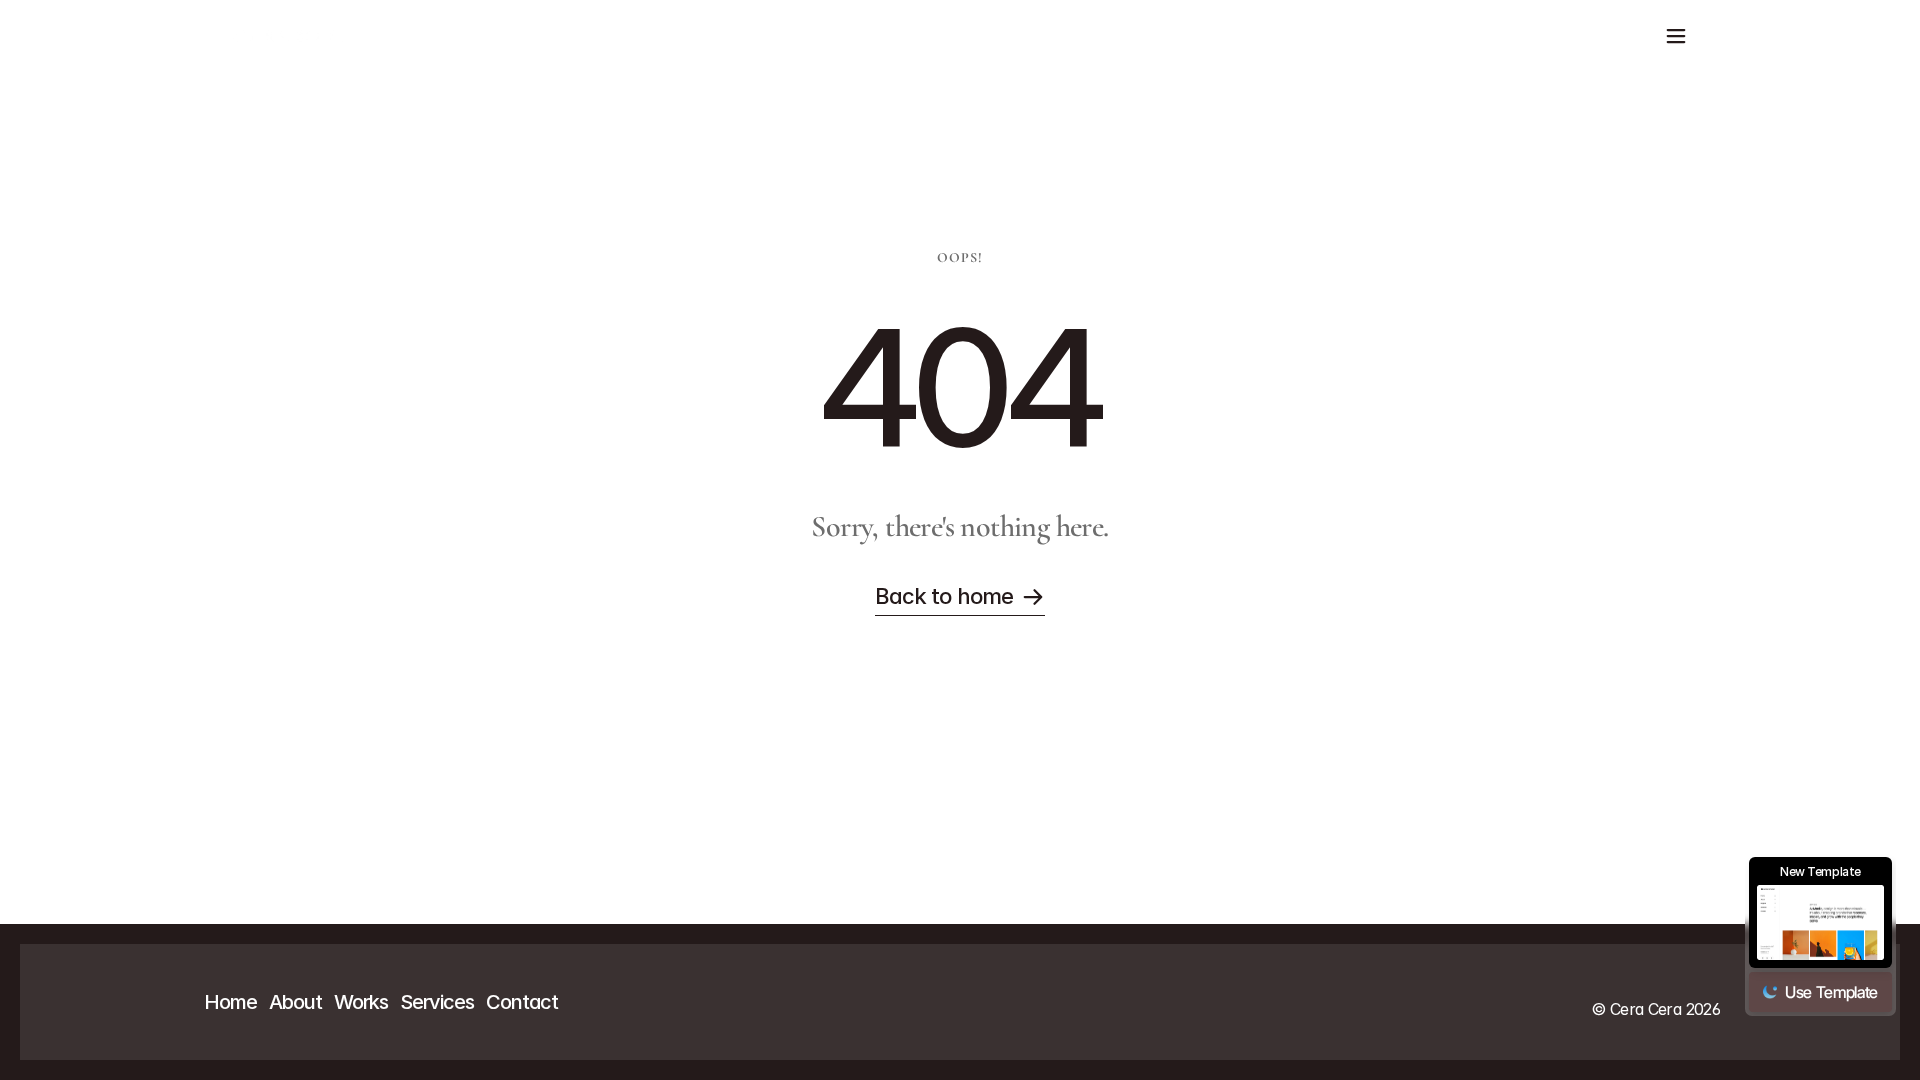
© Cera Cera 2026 (1655, 1009)
